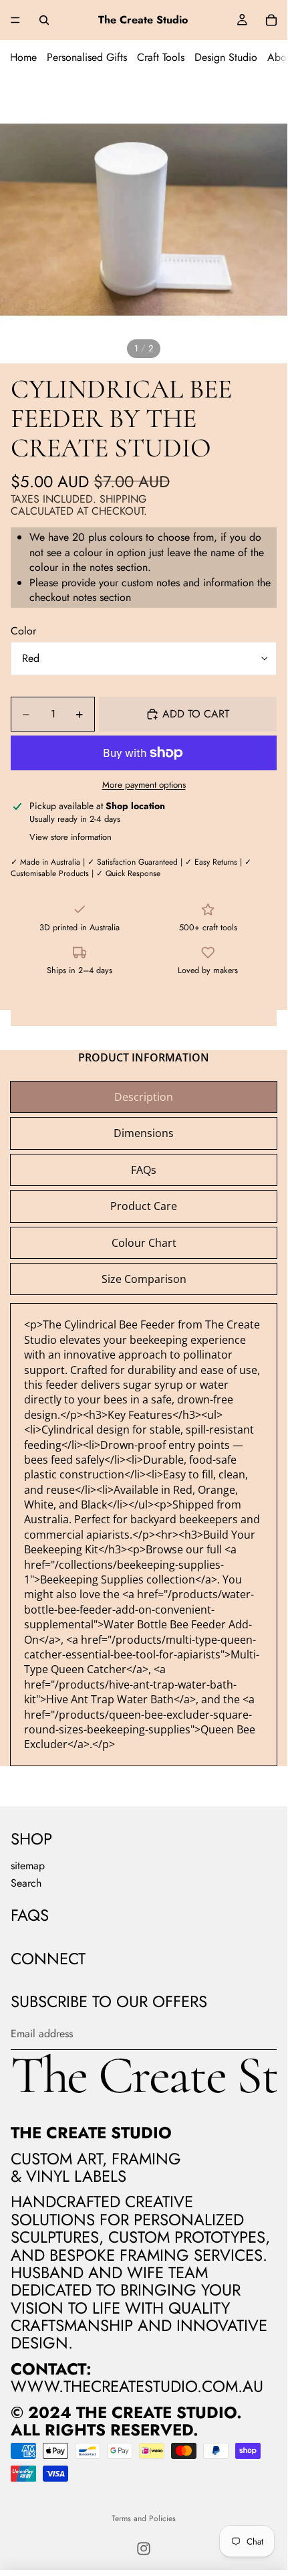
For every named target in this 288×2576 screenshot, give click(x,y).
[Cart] (271, 20)
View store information (70, 837)
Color (23, 631)
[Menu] (15, 20)
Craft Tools (161, 57)
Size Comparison (144, 1279)
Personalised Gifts (87, 57)
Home (23, 57)
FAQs (144, 1170)
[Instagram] (144, 2549)
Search (26, 1883)
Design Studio (226, 57)
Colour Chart (144, 1243)
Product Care (144, 1206)
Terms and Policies (144, 2518)
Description (144, 1097)
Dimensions (144, 1133)
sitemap (28, 1866)
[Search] (44, 20)
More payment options (144, 785)
